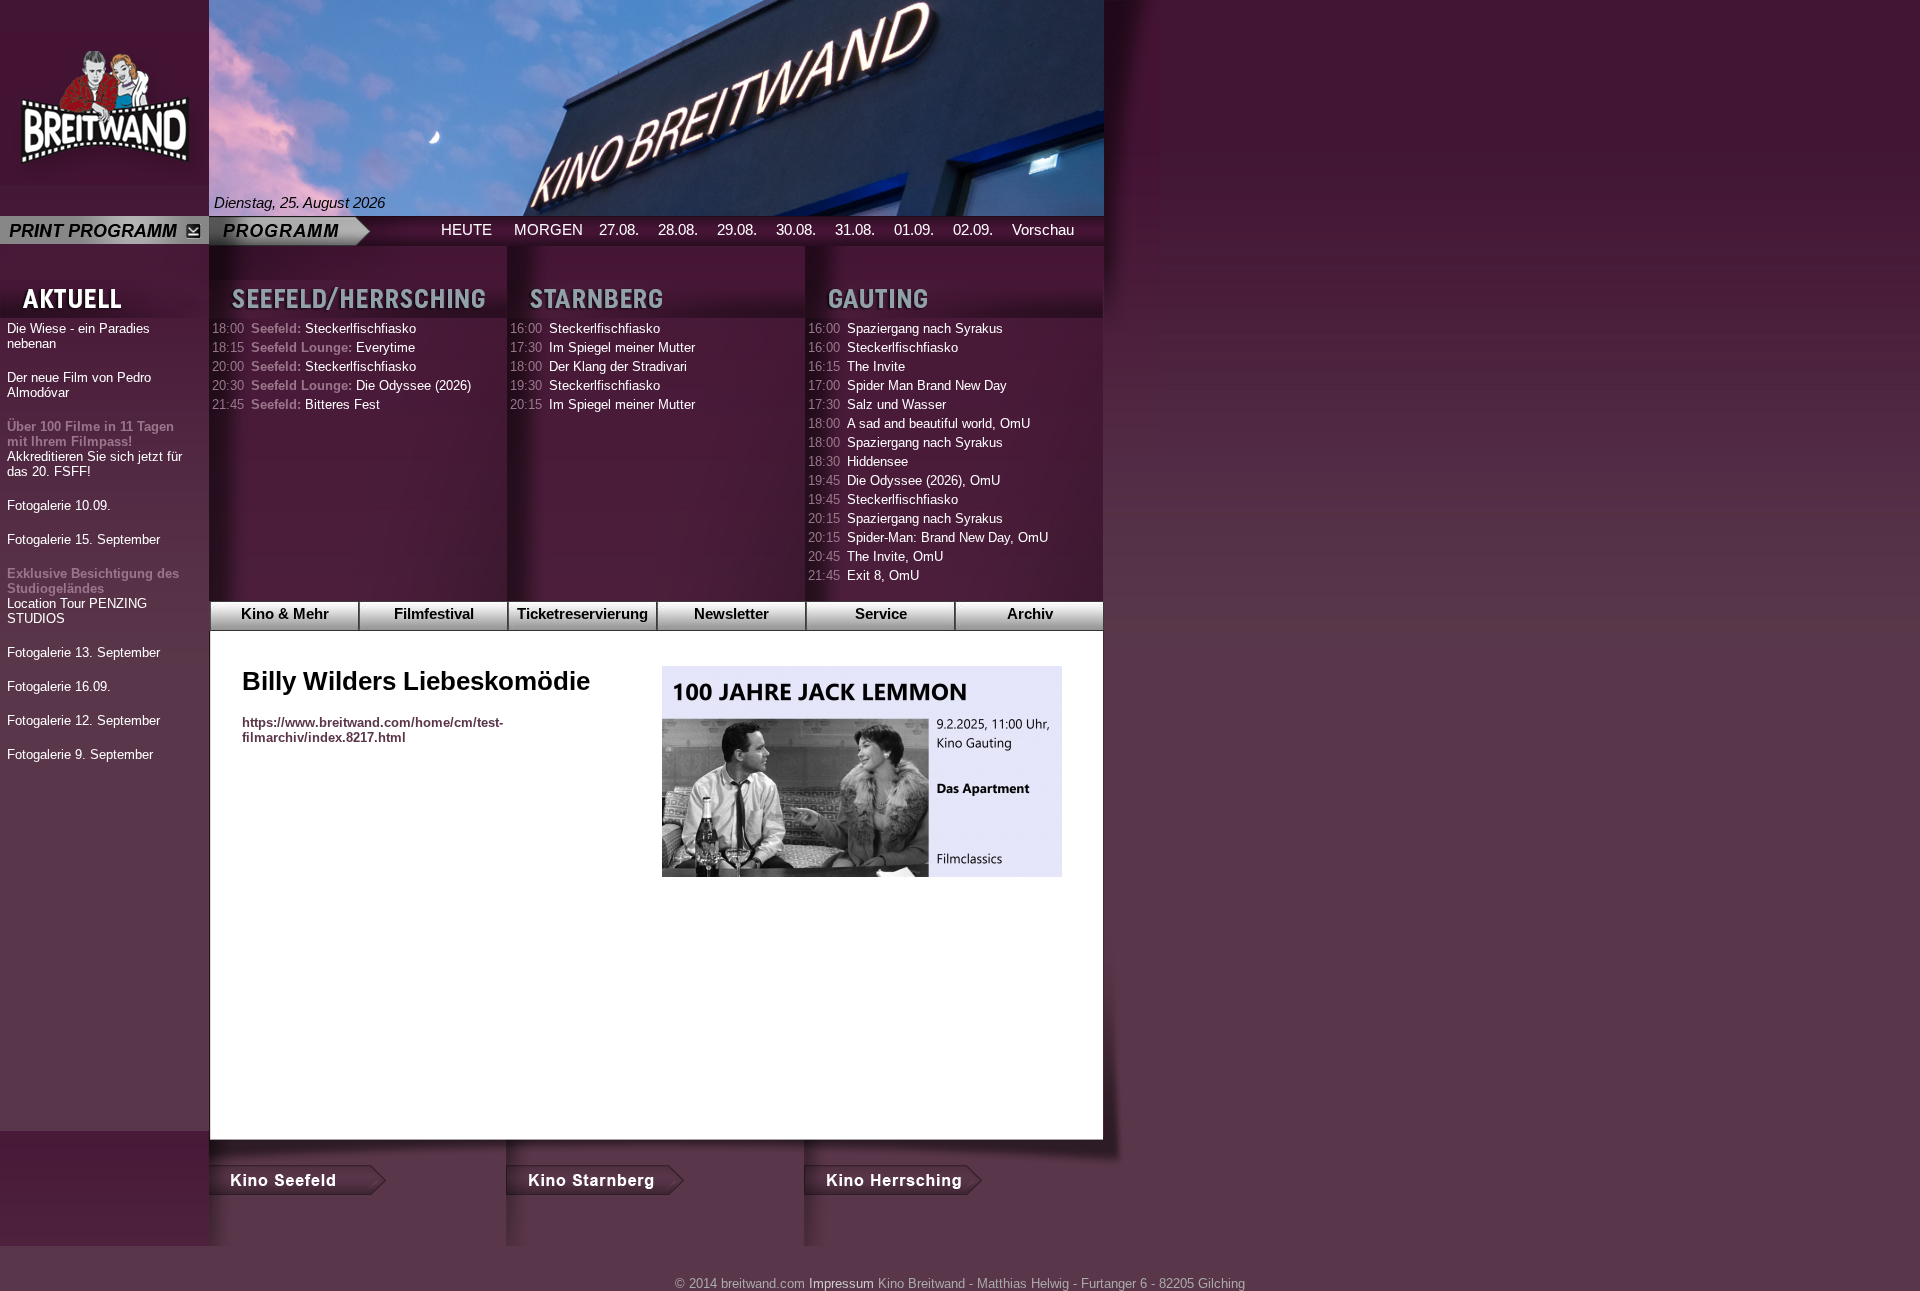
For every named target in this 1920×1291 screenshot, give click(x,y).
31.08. (855, 229)
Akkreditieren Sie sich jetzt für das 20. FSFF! (94, 449)
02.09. (973, 229)
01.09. (914, 229)
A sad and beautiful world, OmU (938, 423)
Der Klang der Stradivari (618, 366)
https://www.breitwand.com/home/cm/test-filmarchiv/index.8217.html (372, 730)
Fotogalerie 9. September (80, 754)
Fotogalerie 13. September (83, 652)
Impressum (841, 1283)
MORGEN (548, 229)
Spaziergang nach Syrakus (925, 328)
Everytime (333, 347)
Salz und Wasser (896, 404)
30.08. (796, 229)
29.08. (737, 229)
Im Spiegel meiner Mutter (622, 347)
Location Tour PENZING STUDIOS (93, 596)
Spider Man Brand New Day (927, 385)
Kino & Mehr (285, 613)
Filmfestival (434, 613)
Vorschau (1043, 229)
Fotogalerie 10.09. (59, 505)
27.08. (619, 229)
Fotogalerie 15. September (83, 539)
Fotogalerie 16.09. (59, 686)
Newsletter (731, 613)
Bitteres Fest (315, 404)
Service (881, 613)
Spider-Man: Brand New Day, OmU (947, 537)
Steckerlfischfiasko (333, 328)
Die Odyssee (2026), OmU (923, 480)
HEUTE (466, 229)
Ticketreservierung (582, 613)
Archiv (1030, 613)
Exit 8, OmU (883, 575)
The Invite (876, 366)
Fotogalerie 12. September (83, 720)
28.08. (678, 229)
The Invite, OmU (895, 556)
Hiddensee (877, 461)
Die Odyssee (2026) (361, 385)
